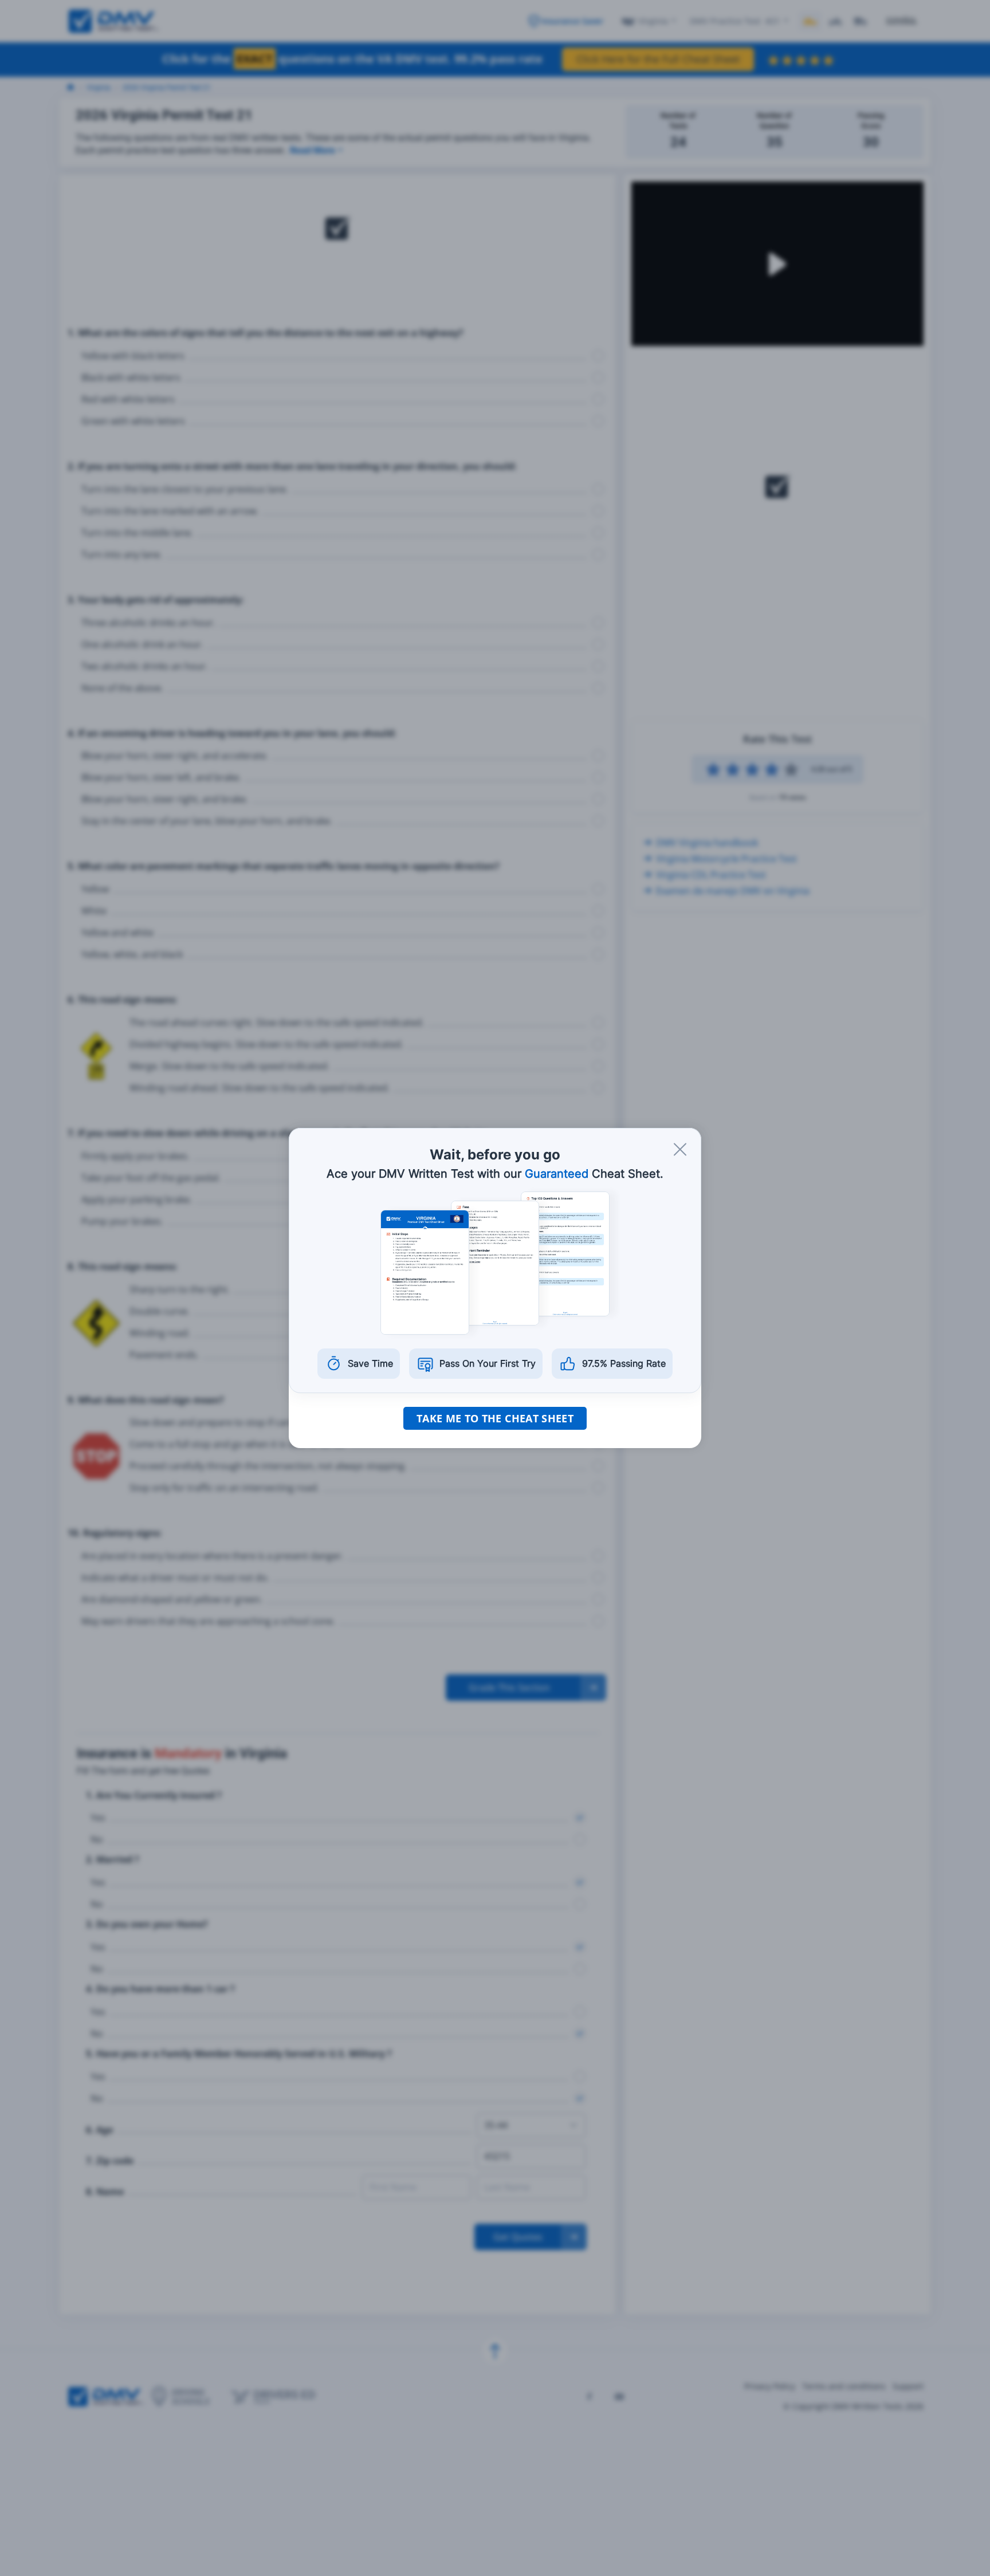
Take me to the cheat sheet (495, 1418)
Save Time (370, 1363)
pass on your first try (488, 1363)
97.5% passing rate (624, 1363)
